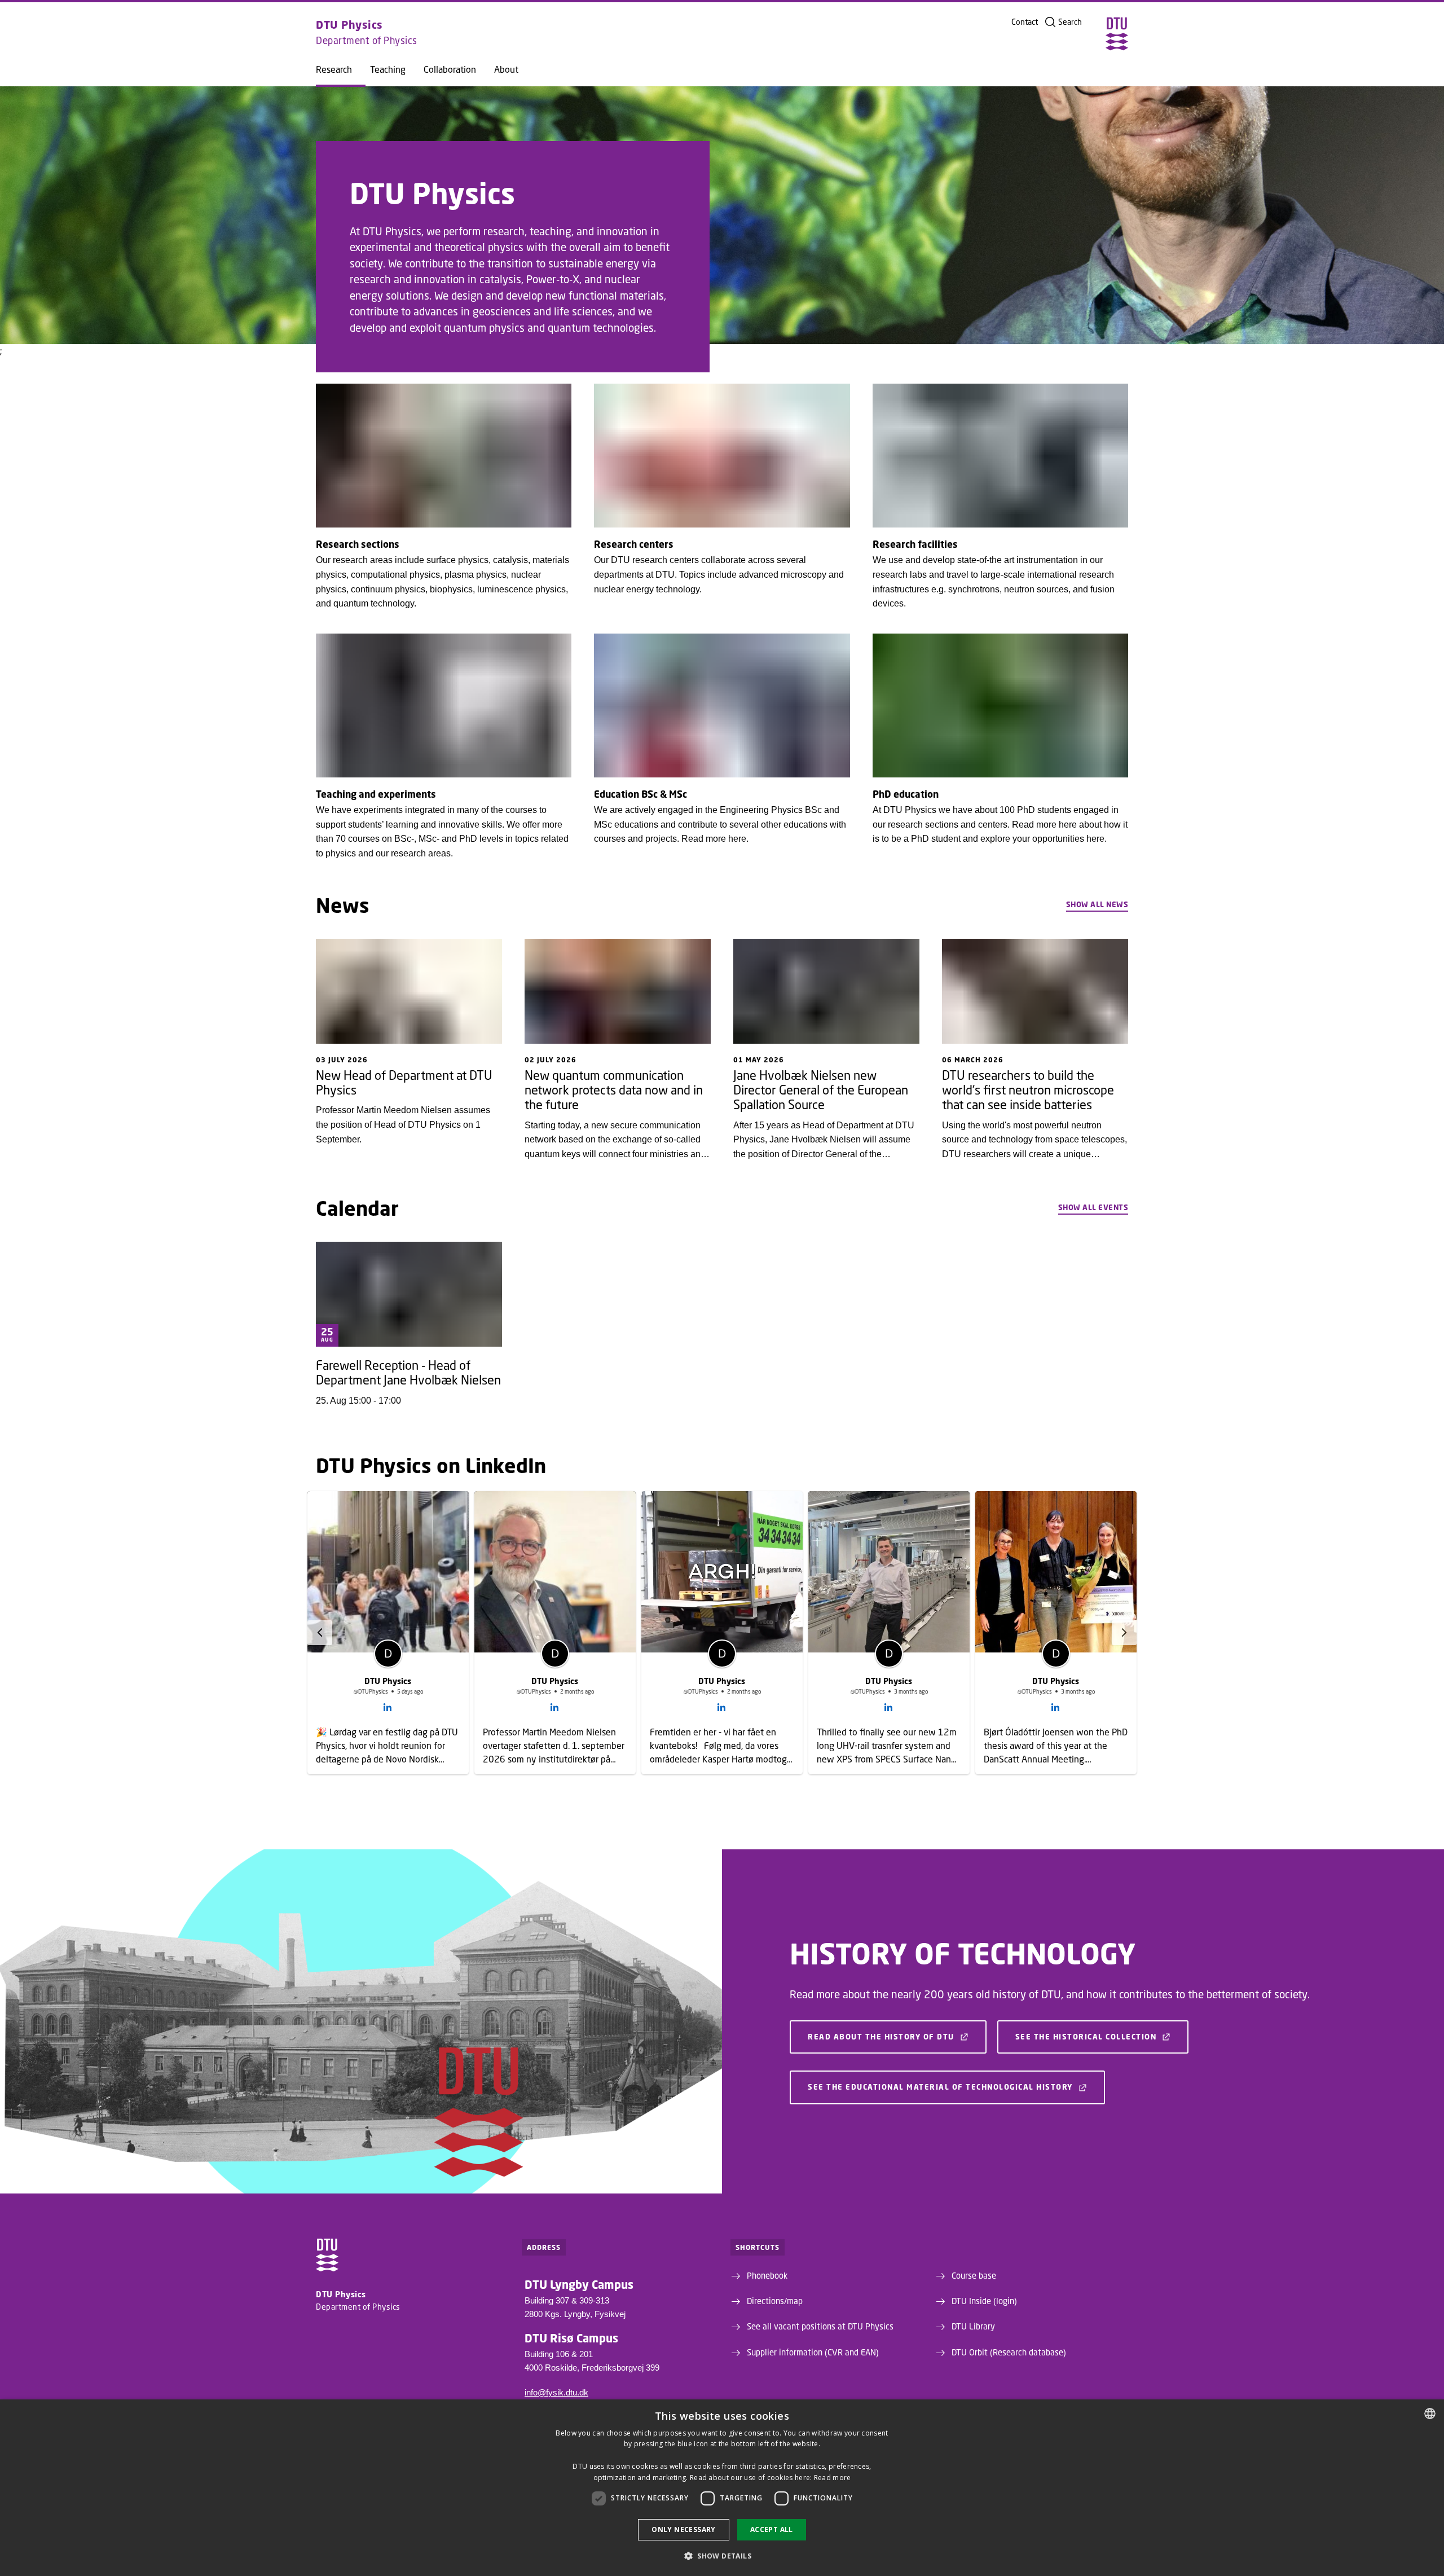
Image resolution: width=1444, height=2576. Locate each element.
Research (334, 69)
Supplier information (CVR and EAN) (813, 2302)
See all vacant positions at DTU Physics (820, 2276)
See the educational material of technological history (940, 2037)
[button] (722, 2556)
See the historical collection (1086, 1987)
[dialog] (722, 2488)
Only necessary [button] (684, 2529)
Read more (833, 2478)
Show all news (1097, 904)
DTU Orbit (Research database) (1009, 2302)
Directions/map (775, 2251)
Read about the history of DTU (881, 1987)
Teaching (388, 69)
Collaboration (450, 69)
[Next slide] (1124, 1633)
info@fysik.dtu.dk (556, 2343)
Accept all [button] (772, 2529)
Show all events (1093, 1207)
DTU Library (973, 2276)
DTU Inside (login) (984, 2251)
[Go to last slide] (320, 1633)
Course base (974, 2226)
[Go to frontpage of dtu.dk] (1117, 34)
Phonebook (767, 2226)
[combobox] (1430, 2414)
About (506, 69)
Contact (1025, 22)
